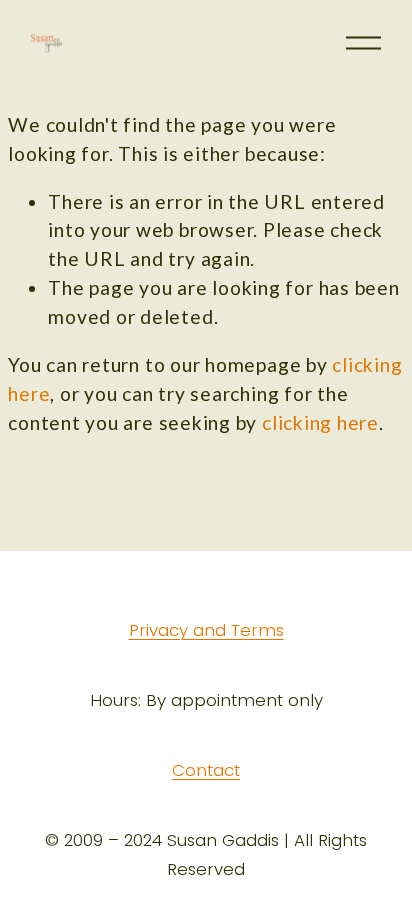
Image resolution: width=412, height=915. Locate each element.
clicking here (320, 422)
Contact (206, 771)
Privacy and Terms (206, 631)
